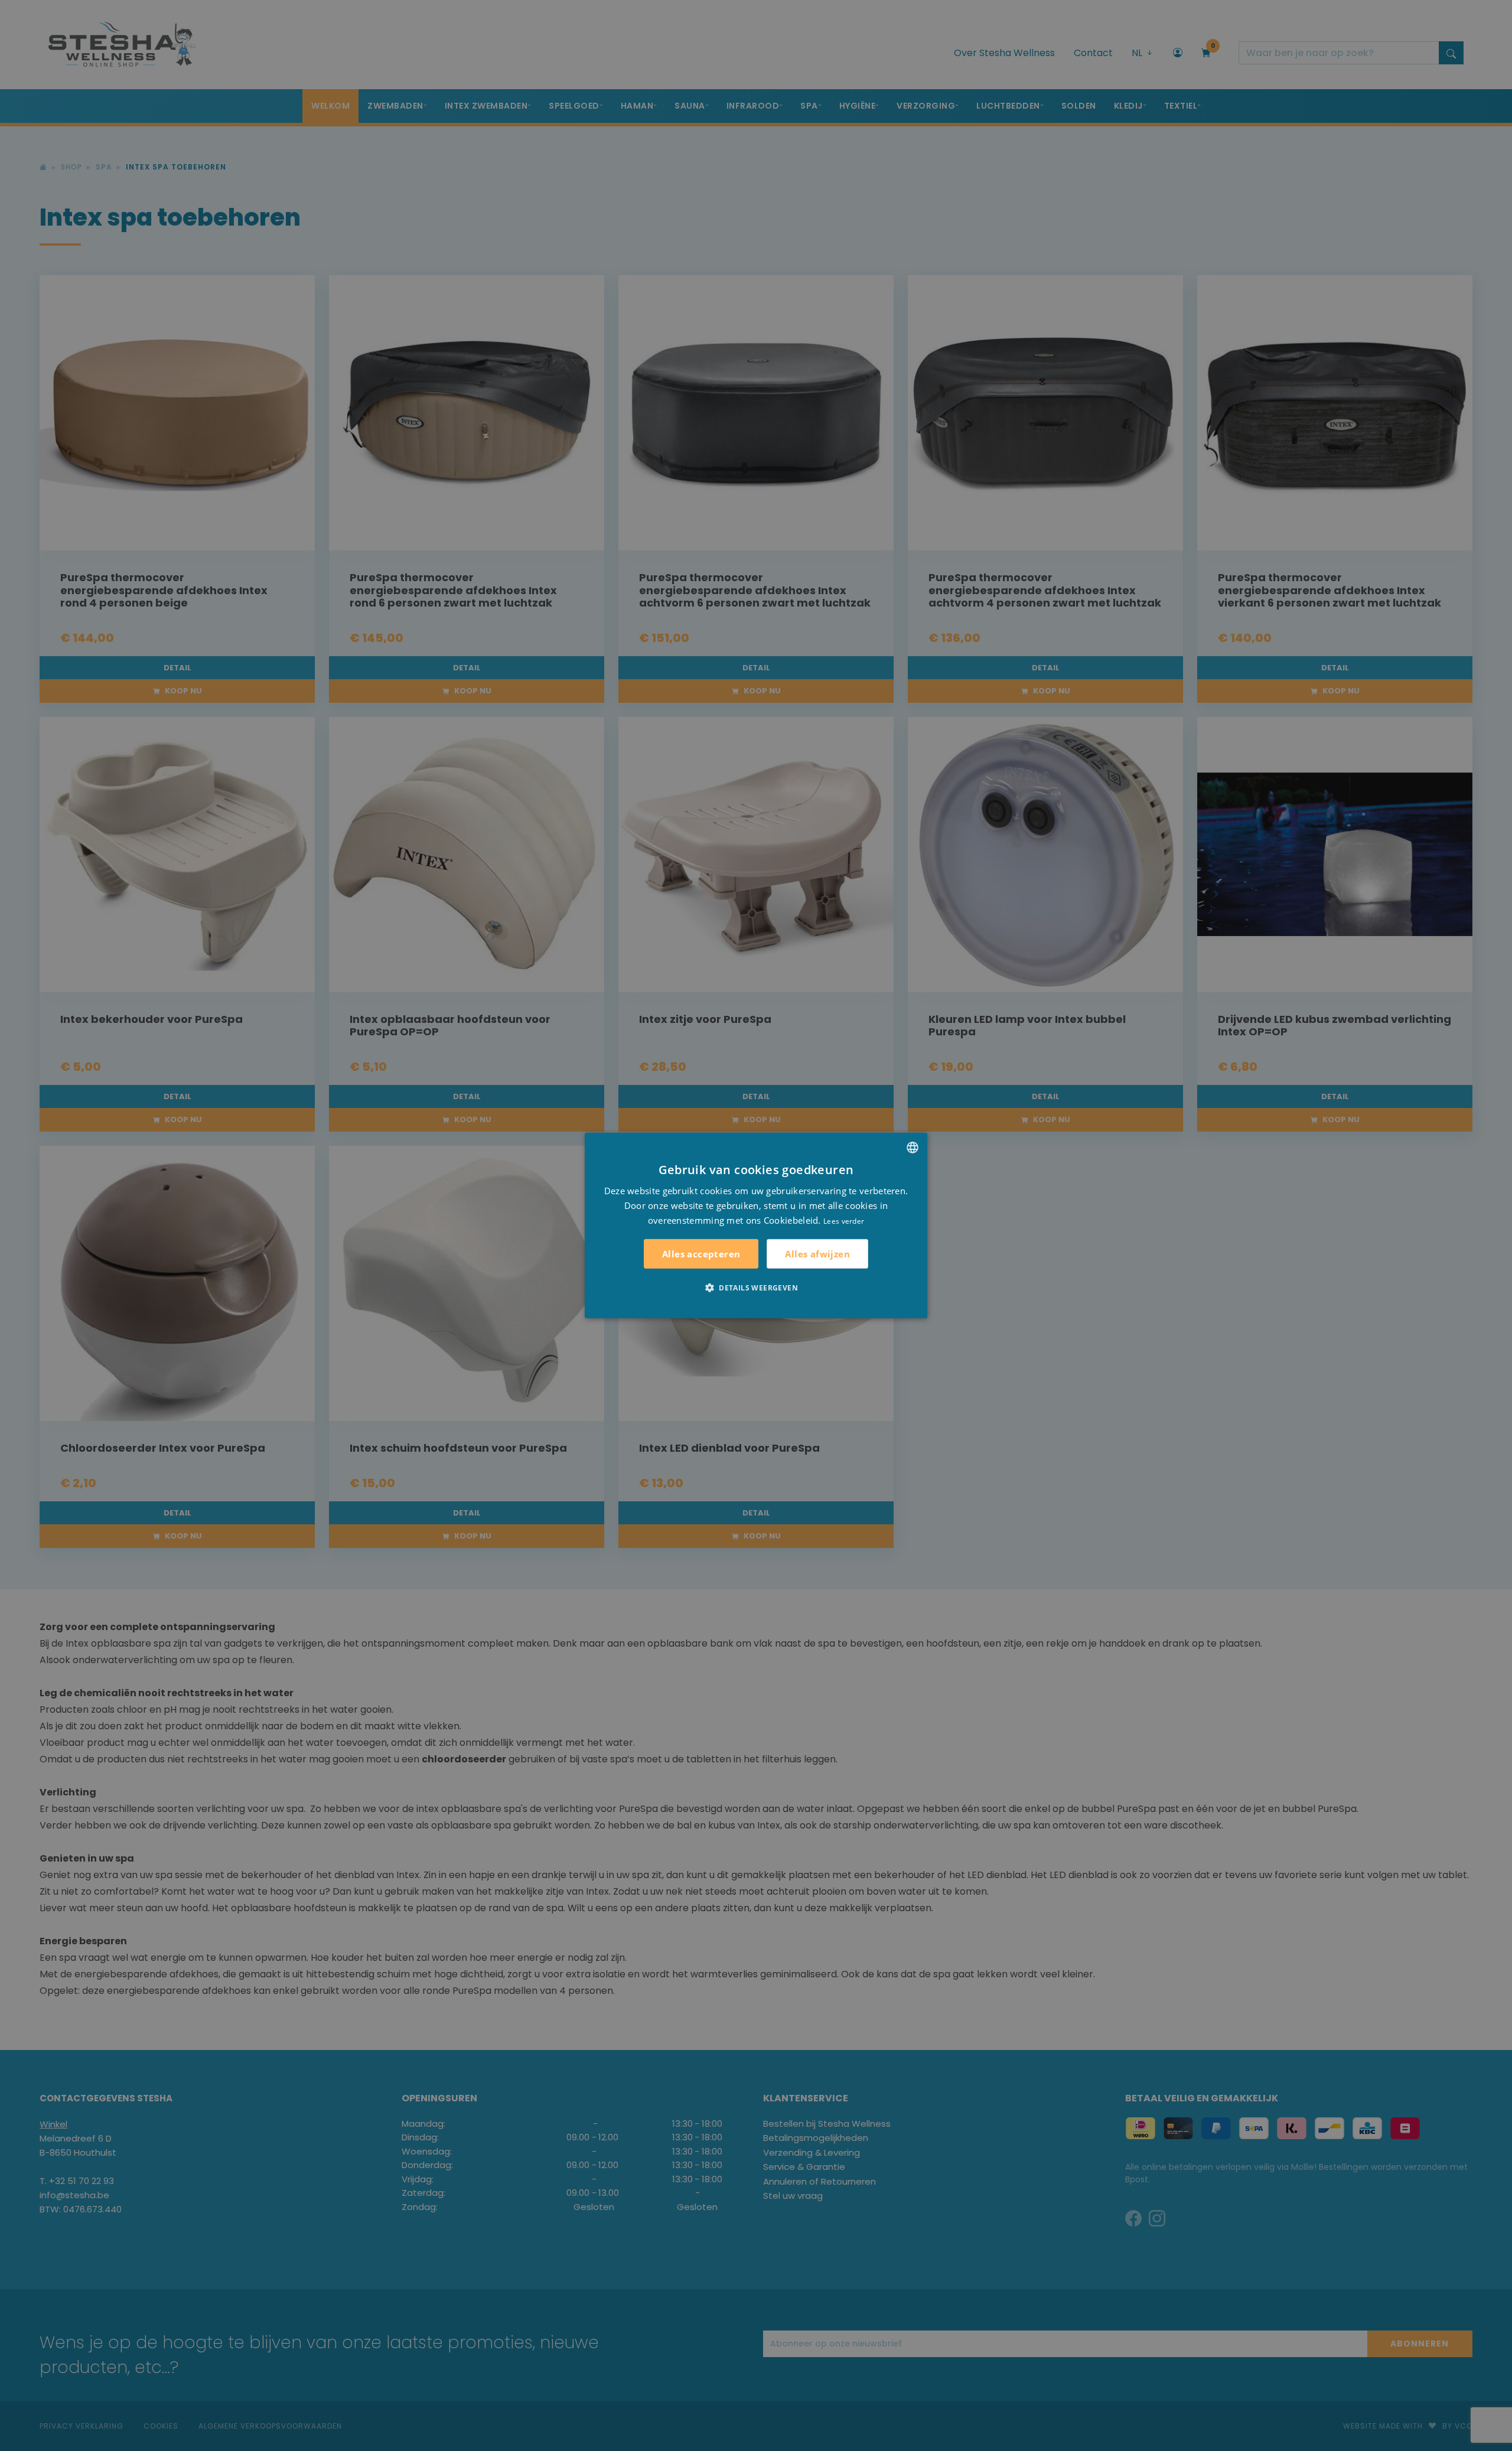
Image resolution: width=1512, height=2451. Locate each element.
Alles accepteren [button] (701, 1254)
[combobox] (913, 1148)
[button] (756, 1288)
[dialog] (756, 1225)
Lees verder (844, 1220)
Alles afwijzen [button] (817, 1254)
